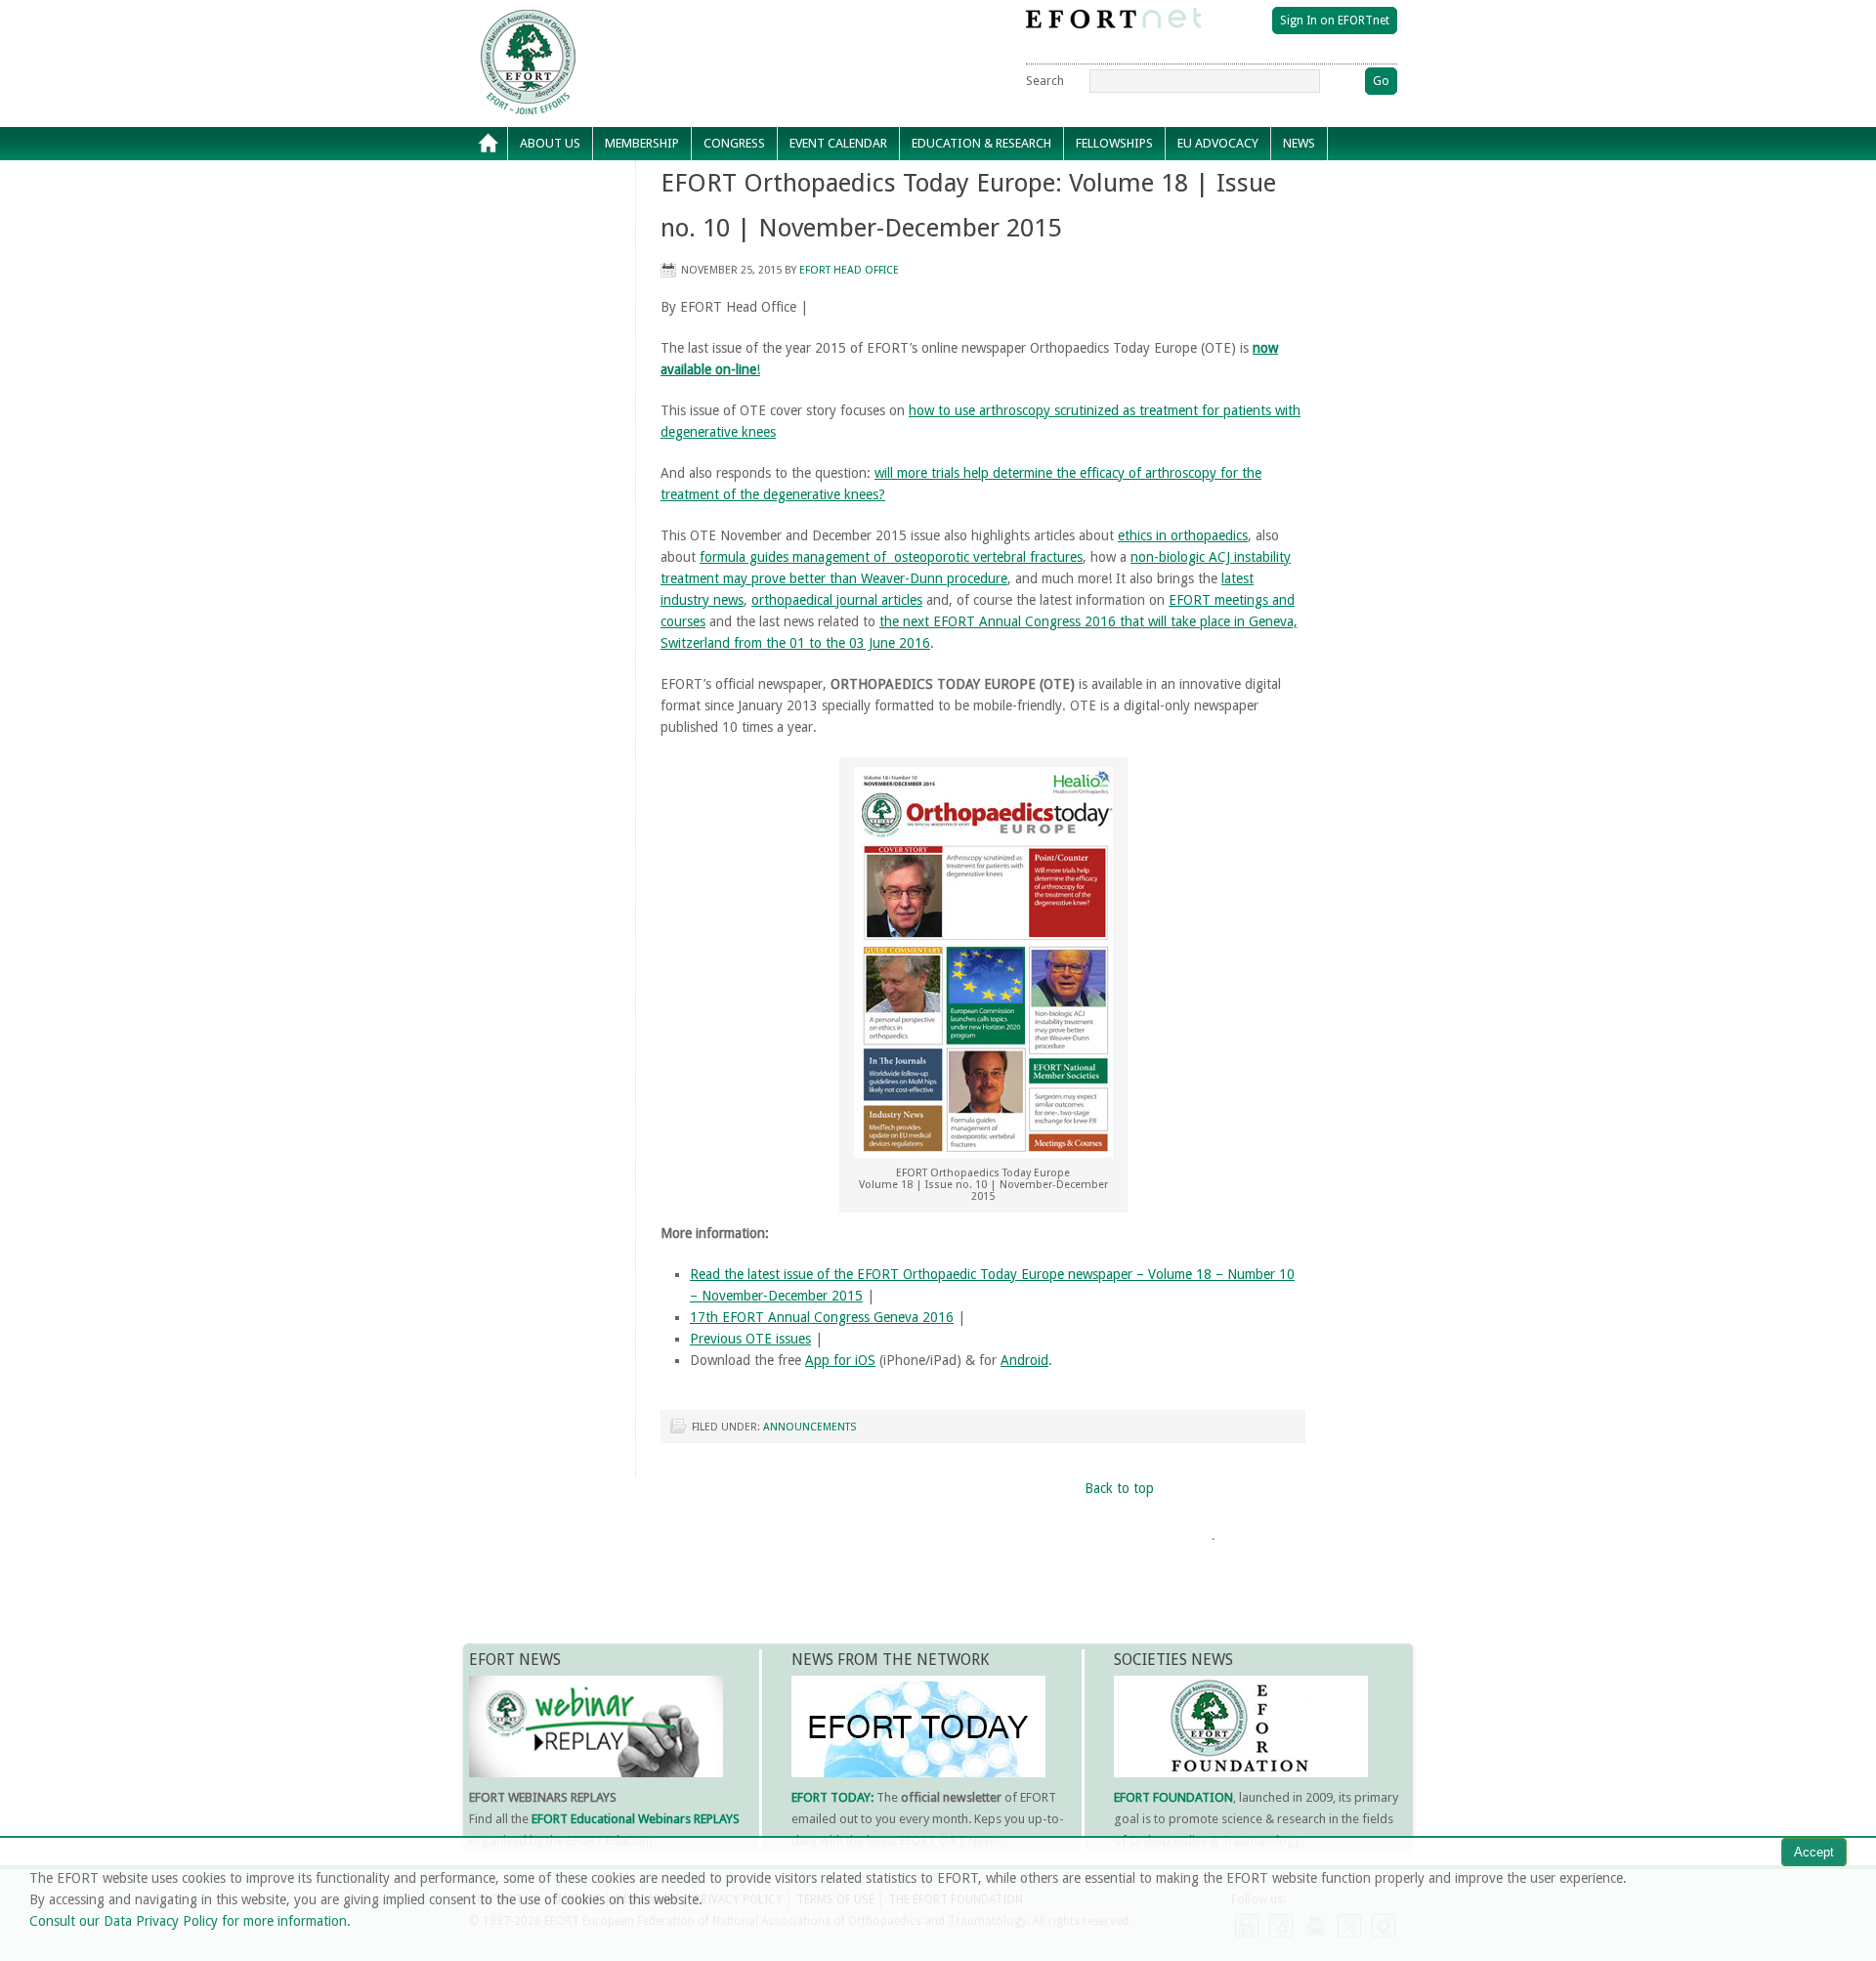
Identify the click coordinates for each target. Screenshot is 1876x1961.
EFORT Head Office (849, 270)
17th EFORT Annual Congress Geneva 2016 (822, 1317)
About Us (544, 148)
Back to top (1119, 1488)
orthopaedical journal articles (837, 600)
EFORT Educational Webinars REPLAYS (636, 1819)
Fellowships (1109, 148)
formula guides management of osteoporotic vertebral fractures (891, 557)
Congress (728, 148)
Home (489, 144)
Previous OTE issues (750, 1339)
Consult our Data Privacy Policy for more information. (190, 1921)
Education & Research (976, 148)
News (1293, 148)
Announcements (810, 1427)
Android (1024, 1360)
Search (1045, 81)
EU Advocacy (1212, 148)
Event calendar (832, 148)
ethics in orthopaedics (1183, 535)
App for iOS (840, 1360)
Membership (636, 148)
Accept (1814, 1852)
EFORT (640, 23)
